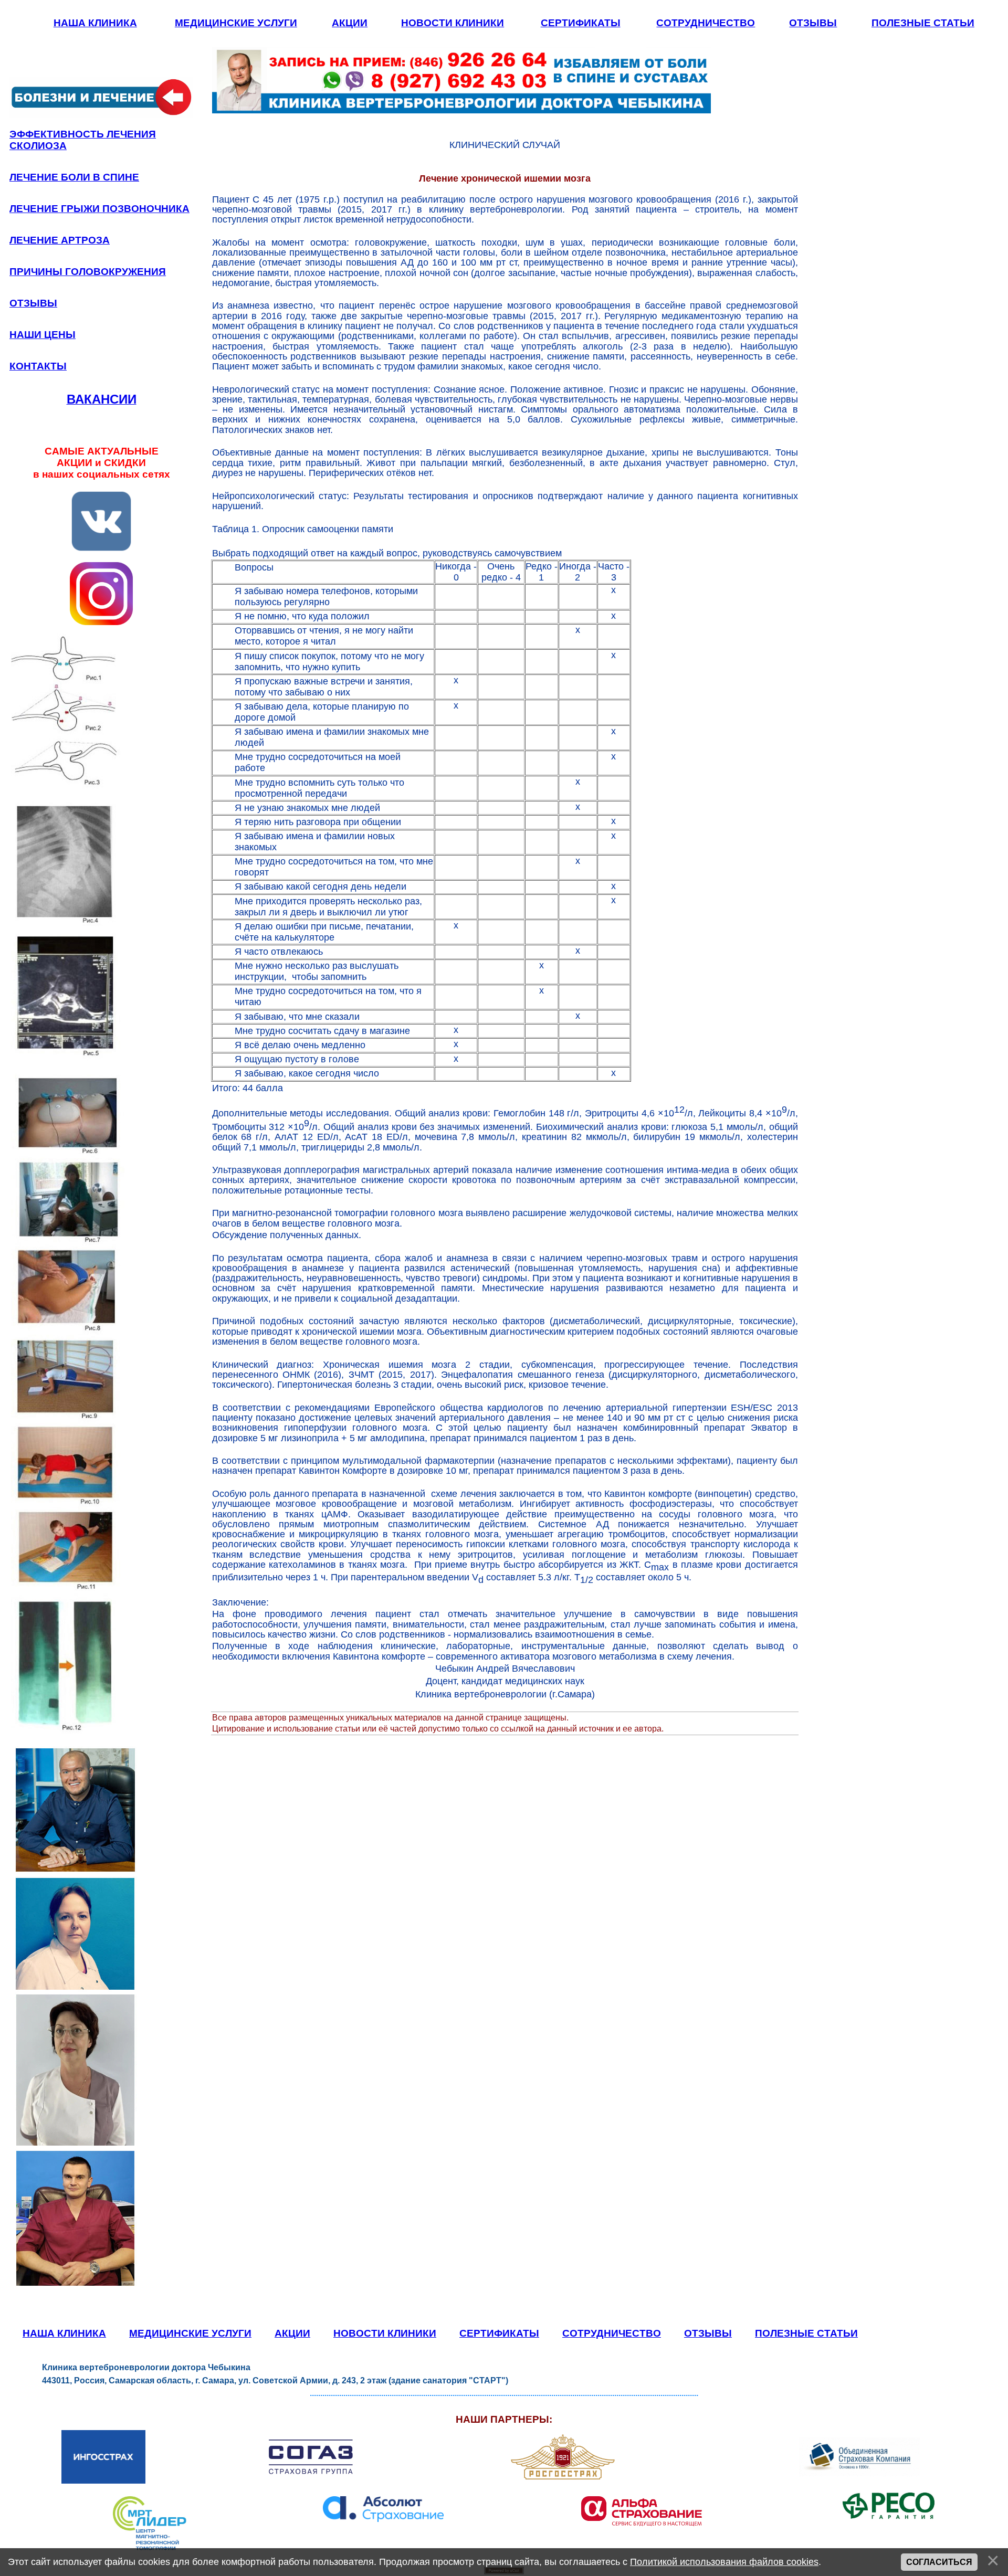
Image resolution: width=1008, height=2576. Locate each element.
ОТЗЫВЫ (813, 23)
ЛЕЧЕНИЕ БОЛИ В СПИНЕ (74, 177)
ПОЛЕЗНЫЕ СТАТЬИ (923, 23)
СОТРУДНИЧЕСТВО (706, 23)
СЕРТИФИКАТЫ (581, 23)
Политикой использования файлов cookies (724, 2562)
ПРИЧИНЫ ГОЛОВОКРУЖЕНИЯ (88, 272)
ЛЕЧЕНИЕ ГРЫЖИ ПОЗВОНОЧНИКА (99, 209)
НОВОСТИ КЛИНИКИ (453, 23)
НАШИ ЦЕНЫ (43, 335)
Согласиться (939, 2562)
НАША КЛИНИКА (95, 23)
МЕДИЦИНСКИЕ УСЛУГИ (236, 23)
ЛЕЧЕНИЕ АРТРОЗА (60, 240)
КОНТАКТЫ (38, 366)
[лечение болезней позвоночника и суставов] (101, 115)
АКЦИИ (350, 23)
